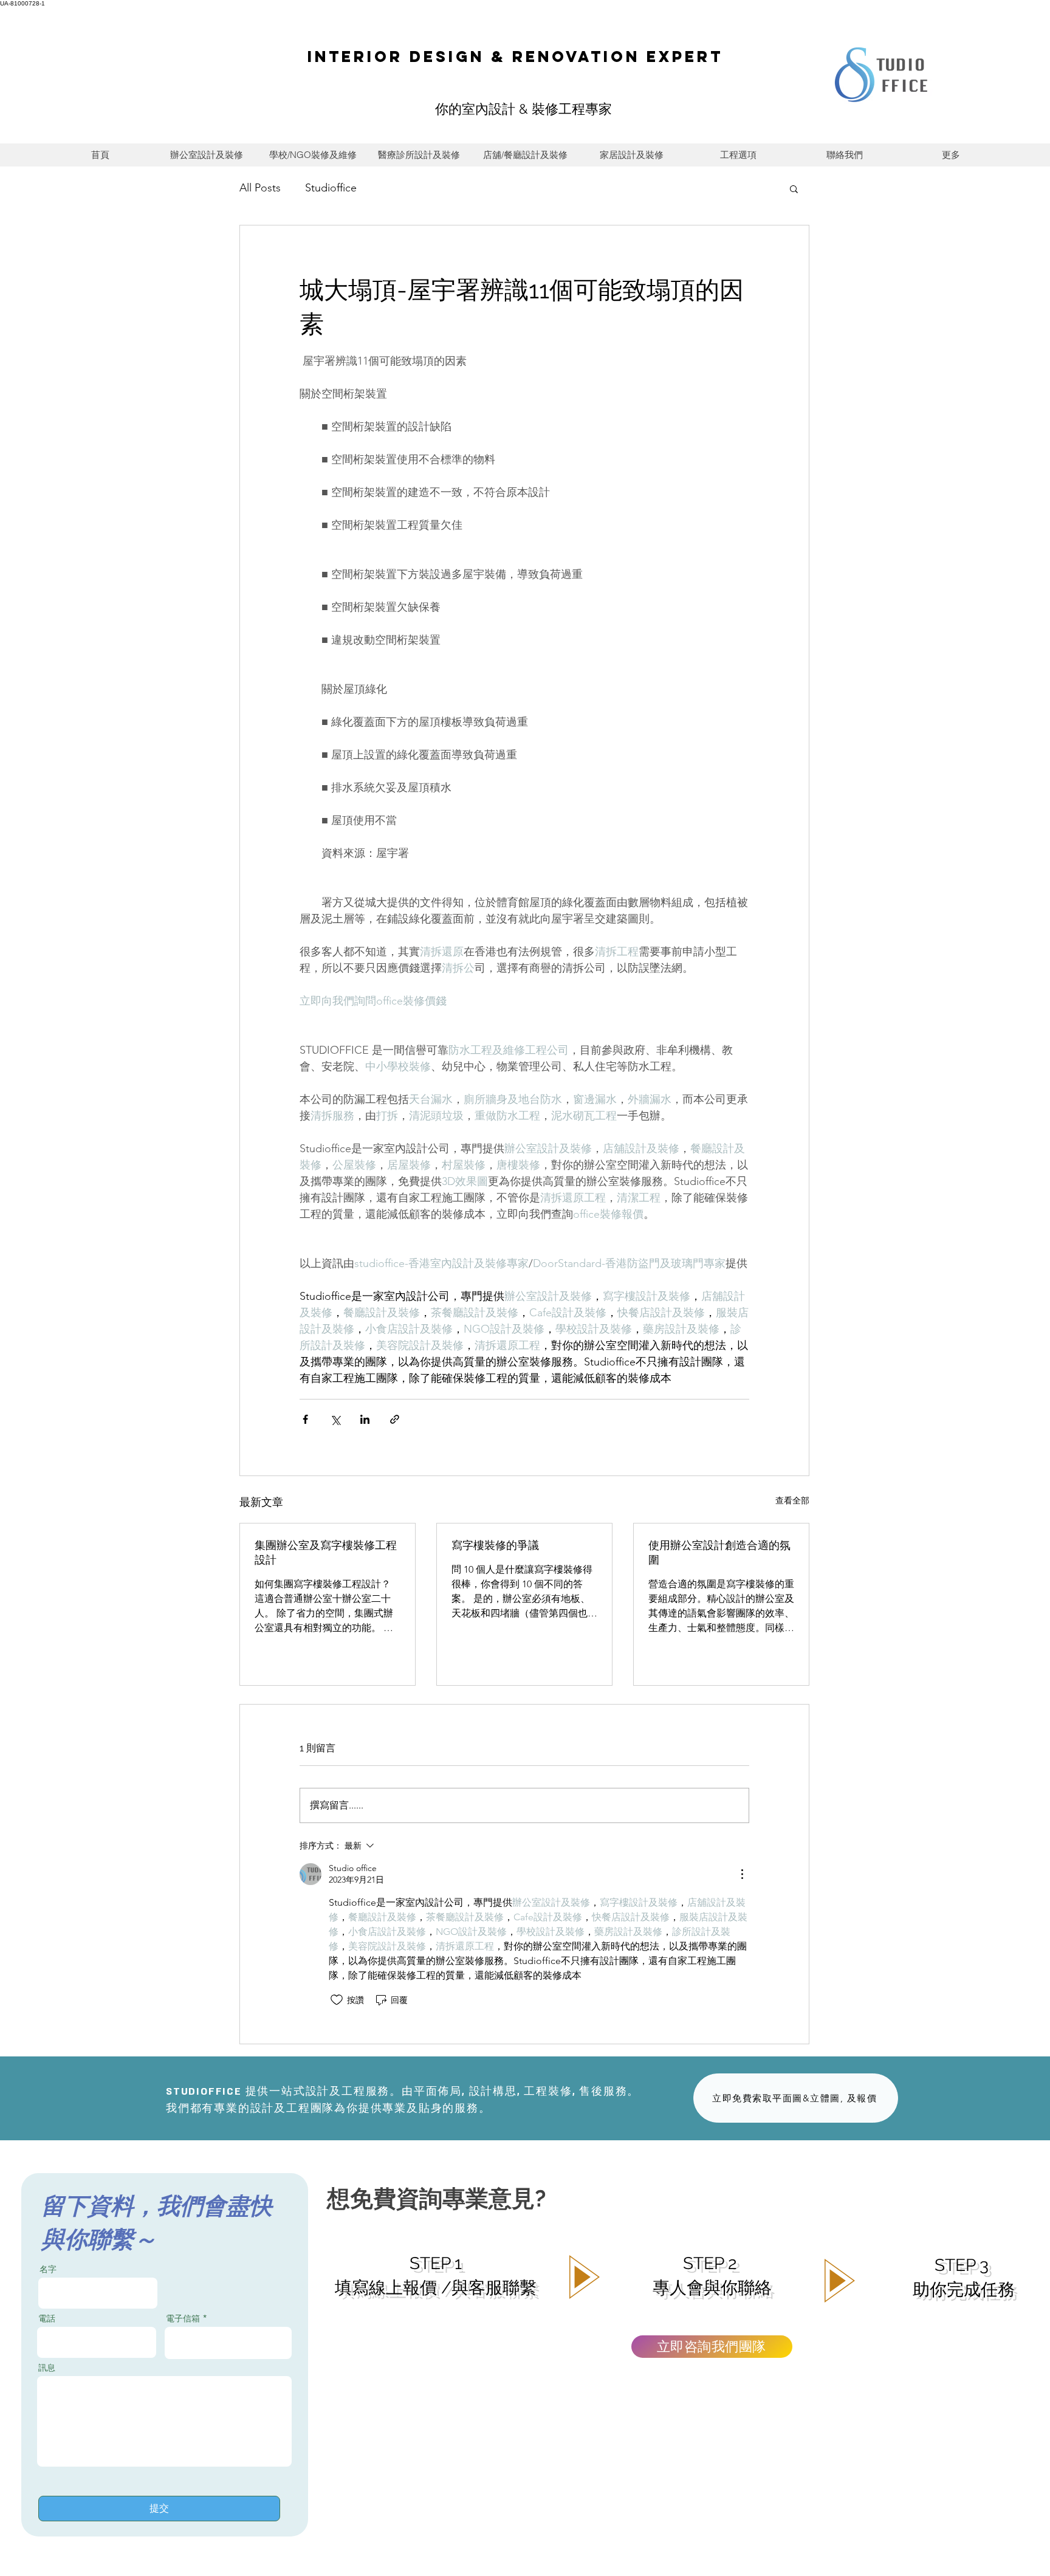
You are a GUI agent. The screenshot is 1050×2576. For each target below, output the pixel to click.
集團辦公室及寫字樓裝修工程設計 (326, 1552)
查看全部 (792, 1500)
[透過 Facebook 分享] (305, 1419)
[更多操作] (742, 1874)
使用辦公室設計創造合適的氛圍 (719, 1552)
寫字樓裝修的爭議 (495, 1545)
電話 (47, 2318)
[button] (794, 188)
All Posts (260, 188)
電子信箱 (183, 2318)
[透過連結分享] (395, 1419)
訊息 (47, 2368)
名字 (48, 2269)
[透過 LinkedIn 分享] (365, 1419)
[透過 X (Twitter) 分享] (335, 1419)
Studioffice (331, 188)
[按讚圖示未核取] (337, 2000)
